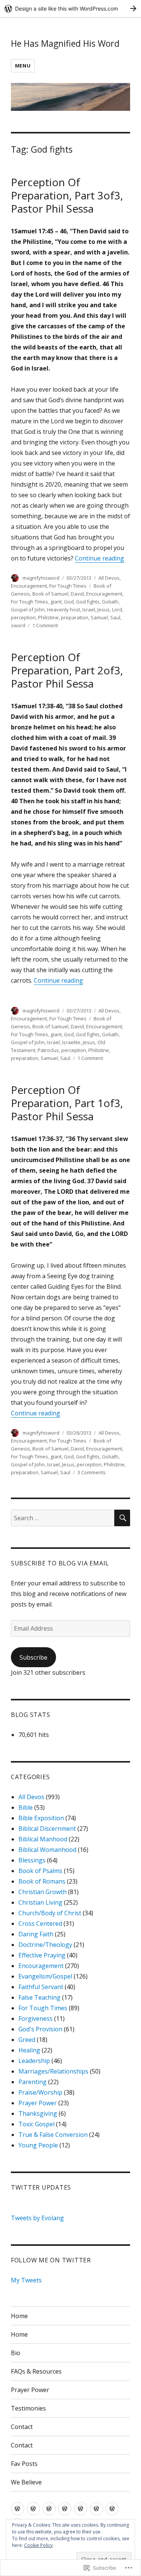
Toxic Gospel (36, 2124)
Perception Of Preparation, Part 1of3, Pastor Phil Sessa (67, 1103)
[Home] (17, 2509)
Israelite (71, 1042)
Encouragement (29, 586)
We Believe (26, 2482)
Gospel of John (28, 610)
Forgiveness (36, 2019)
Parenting (33, 2082)
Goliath (110, 602)
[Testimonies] (96, 2509)
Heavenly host (64, 610)
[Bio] (49, 2509)
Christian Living (40, 1902)
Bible (26, 1807)
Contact (22, 2427)
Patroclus (48, 1050)
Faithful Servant (41, 1987)
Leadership (34, 2061)
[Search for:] (63, 1518)
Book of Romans (42, 1881)
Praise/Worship (40, 2092)
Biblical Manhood (43, 1839)
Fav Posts (24, 2464)
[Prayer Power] (81, 2509)
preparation (75, 617)
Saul (115, 617)
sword (18, 625)
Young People (38, 2145)
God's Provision (40, 2029)
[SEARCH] (122, 1518)
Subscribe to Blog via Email (60, 1563)
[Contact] (112, 2509)
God (69, 602)
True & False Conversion (53, 2135)
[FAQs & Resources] (65, 2509)
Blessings (32, 1860)
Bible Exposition (41, 1818)
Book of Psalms (40, 1871)
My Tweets (26, 2280)
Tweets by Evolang (37, 2218)
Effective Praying (42, 1955)
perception (23, 617)
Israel (89, 610)
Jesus (104, 610)
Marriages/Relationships (53, 2071)
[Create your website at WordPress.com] (70, 8)
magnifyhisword (41, 578)
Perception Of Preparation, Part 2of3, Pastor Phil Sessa (67, 670)
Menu (23, 66)
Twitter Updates (41, 2187)
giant (56, 602)
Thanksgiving (38, 2113)
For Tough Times (68, 586)
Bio (16, 2353)
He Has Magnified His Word (65, 43)
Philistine (48, 617)
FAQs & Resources (36, 2371)
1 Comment (45, 625)
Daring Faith (36, 1934)
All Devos (109, 578)
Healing (29, 2050)
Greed (27, 2040)
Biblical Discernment (47, 1829)
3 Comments (92, 1472)
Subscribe (33, 1657)
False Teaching (39, 1997)
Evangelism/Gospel (45, 1976)
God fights (88, 602)
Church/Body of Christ (50, 1913)
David (77, 594)
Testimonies (28, 2408)
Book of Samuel (50, 594)
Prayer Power (38, 2103)
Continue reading (99, 558)
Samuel (99, 617)
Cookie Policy (38, 2545)
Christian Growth (42, 1892)
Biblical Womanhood (47, 1850)
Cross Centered (40, 1924)
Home (19, 2316)
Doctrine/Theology (45, 1945)
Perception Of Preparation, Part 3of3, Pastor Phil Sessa (67, 195)
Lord (117, 610)
